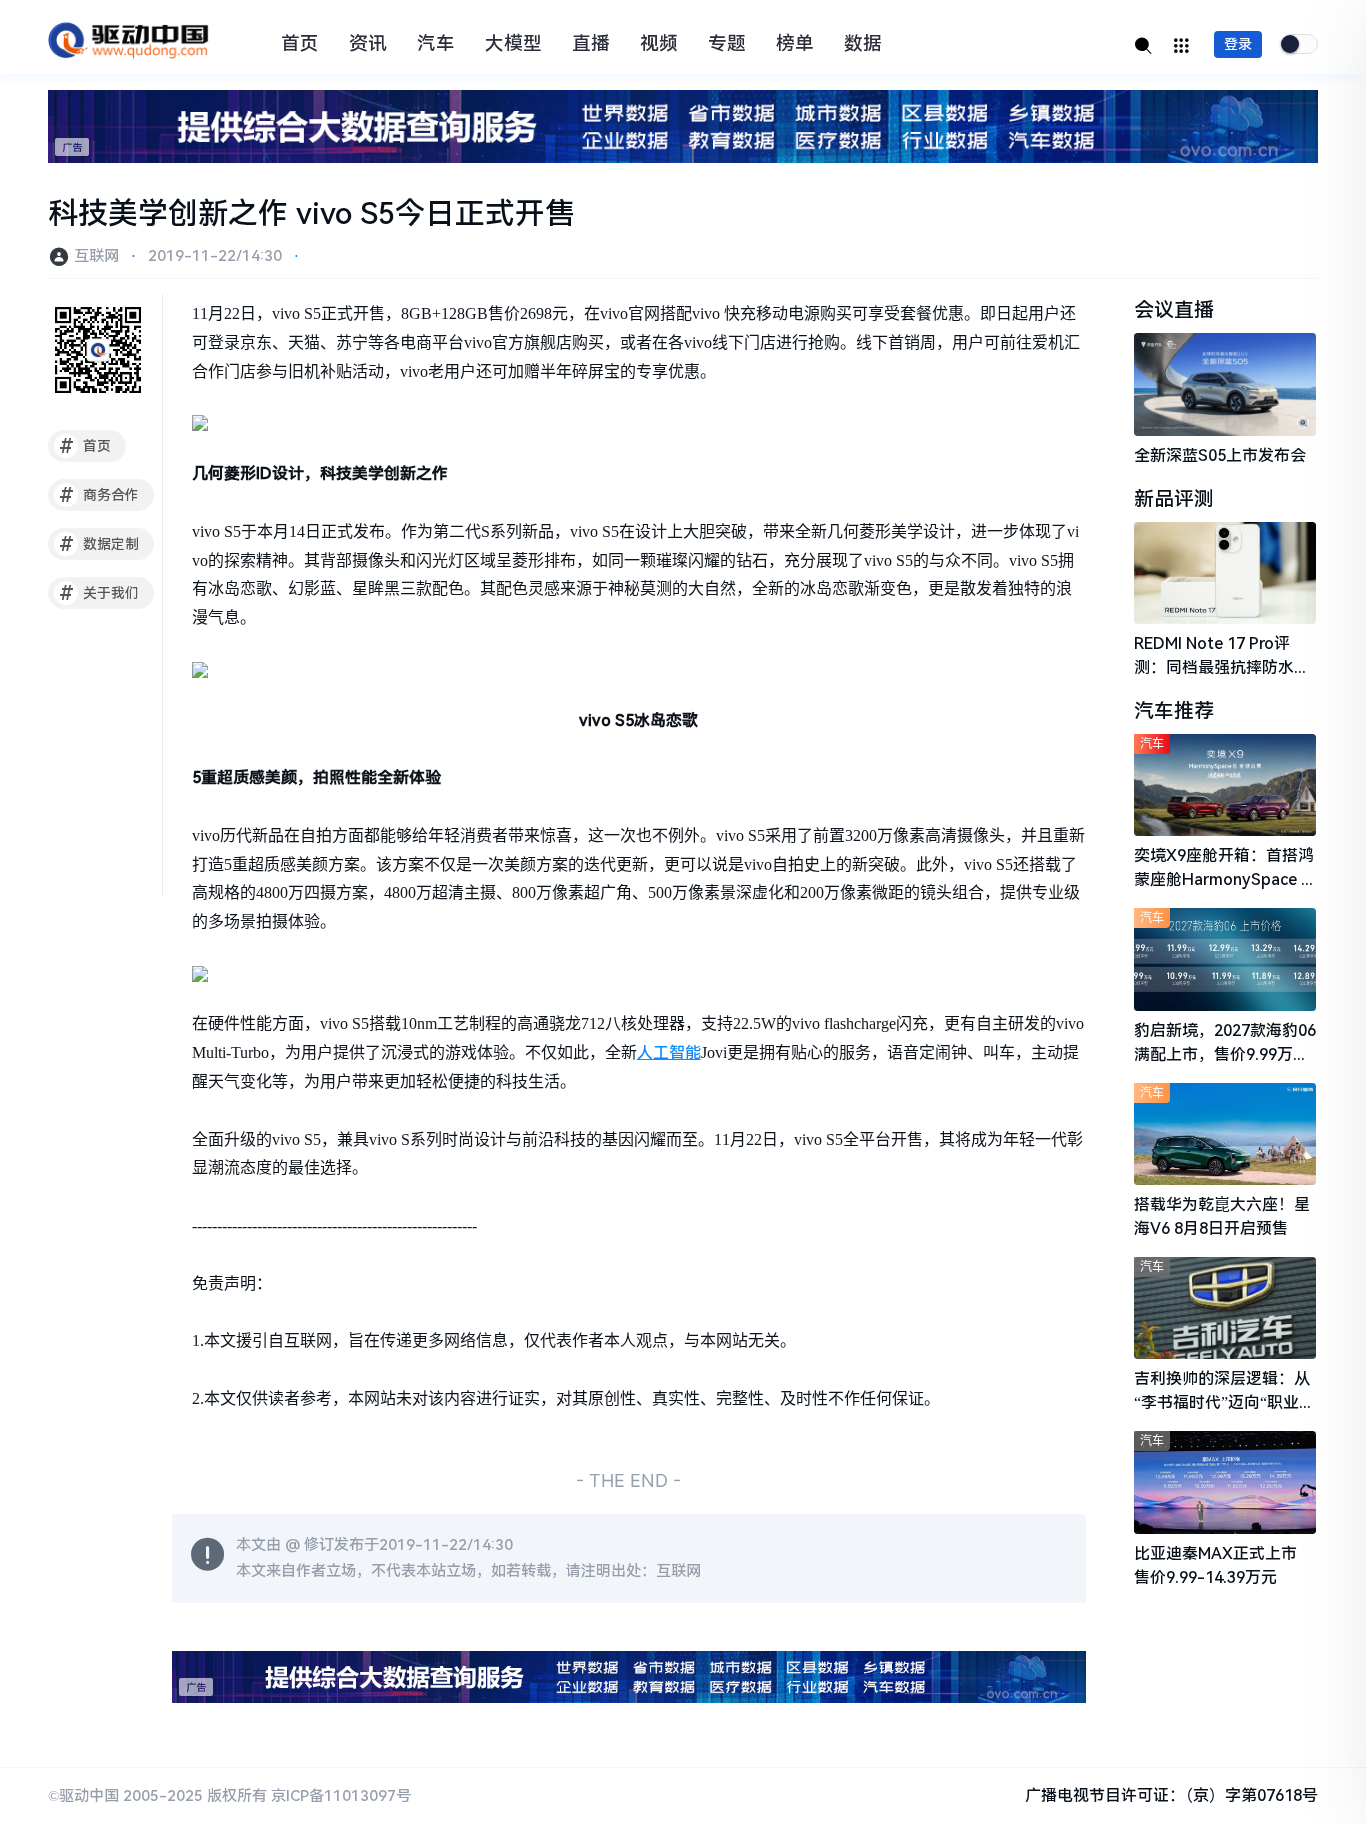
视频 (659, 44)
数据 (863, 44)
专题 (727, 44)
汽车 (436, 44)
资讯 (368, 44)
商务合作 (99, 495)
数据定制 (99, 544)
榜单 (795, 44)
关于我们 (99, 593)
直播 (591, 44)
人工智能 (669, 1052)
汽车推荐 (1174, 711)
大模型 (513, 44)
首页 (300, 44)
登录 (1238, 44)
